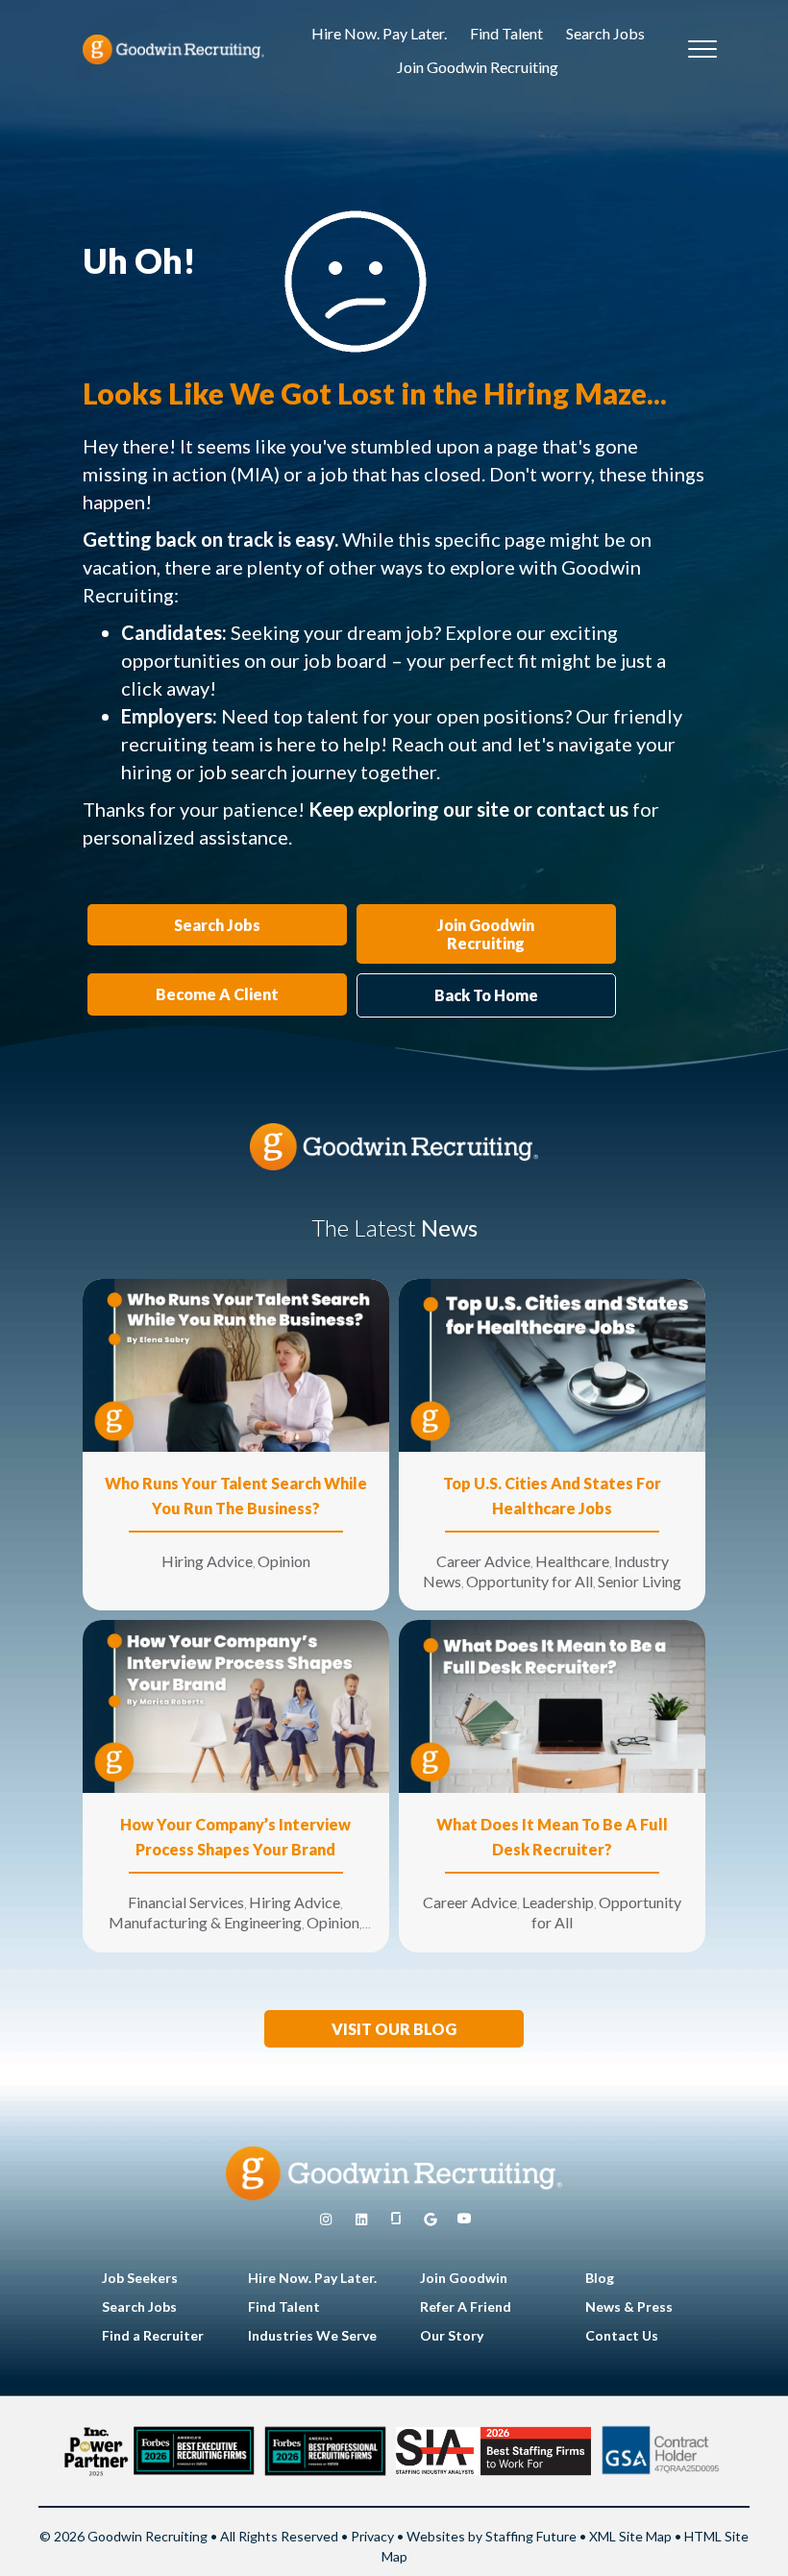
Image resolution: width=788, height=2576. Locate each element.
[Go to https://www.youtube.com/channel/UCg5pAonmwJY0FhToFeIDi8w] (464, 2220)
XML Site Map (630, 2536)
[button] (394, 2029)
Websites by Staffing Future (492, 2536)
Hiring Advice (207, 1561)
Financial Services (186, 1902)
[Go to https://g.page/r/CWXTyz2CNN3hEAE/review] (431, 2220)
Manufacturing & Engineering (205, 1922)
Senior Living (640, 1581)
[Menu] (702, 50)
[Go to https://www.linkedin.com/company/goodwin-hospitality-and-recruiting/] (361, 2220)
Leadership (558, 1902)
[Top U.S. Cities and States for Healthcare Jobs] (552, 1364)
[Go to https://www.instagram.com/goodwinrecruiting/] (326, 2220)
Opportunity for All (529, 1581)
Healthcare (572, 1561)
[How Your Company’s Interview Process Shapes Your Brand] (236, 1705)
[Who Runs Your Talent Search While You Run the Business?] (236, 1364)
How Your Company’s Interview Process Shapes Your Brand (235, 1837)
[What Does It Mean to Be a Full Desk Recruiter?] (552, 1705)
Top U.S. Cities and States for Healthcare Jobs (552, 1496)
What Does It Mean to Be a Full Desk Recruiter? (552, 1837)
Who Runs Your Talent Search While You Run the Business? (236, 1496)
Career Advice (483, 1561)
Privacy (372, 2536)
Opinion (284, 1561)
